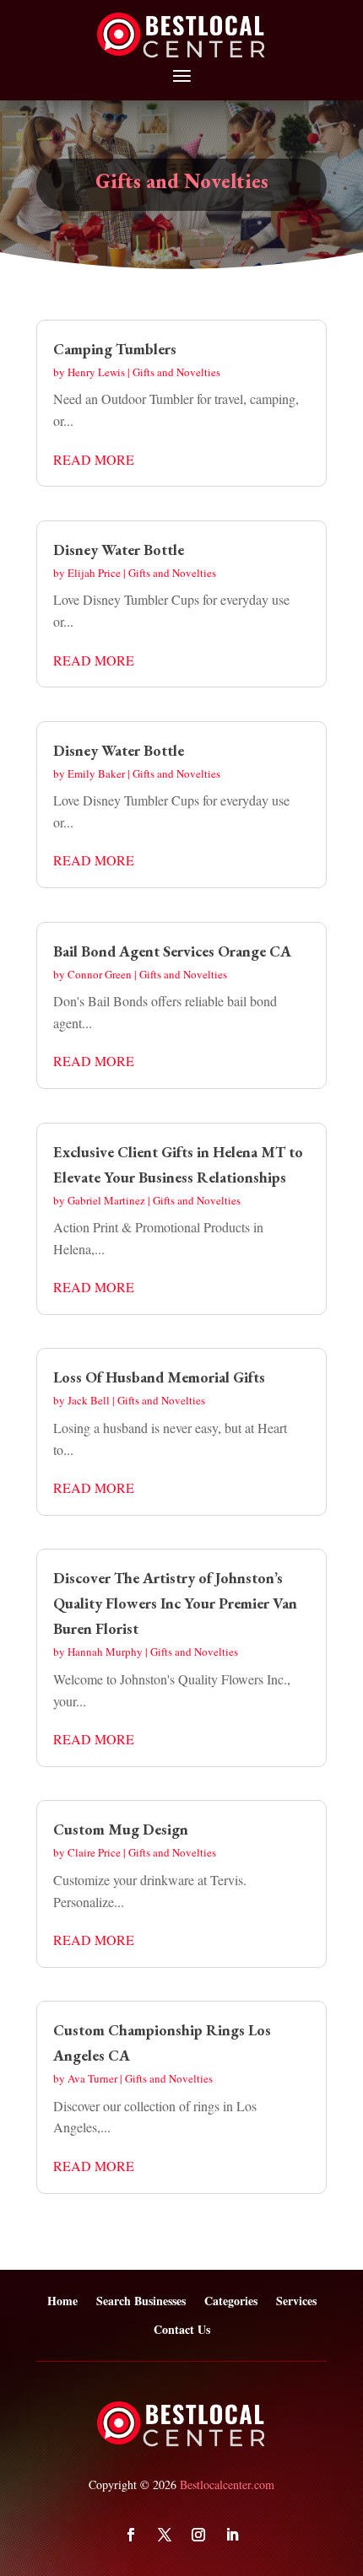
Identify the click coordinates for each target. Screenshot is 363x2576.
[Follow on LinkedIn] (232, 2535)
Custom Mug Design (121, 1829)
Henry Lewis (96, 372)
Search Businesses (141, 2301)
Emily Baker (96, 773)
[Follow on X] (165, 2535)
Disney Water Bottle (119, 550)
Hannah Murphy (105, 1652)
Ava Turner (92, 2078)
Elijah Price (94, 573)
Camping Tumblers (115, 349)
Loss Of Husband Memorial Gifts (159, 1377)
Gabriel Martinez (106, 1200)
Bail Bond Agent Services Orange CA (172, 951)
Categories (231, 2301)
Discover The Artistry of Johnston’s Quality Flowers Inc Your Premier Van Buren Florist (175, 1603)
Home (62, 2301)
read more (94, 459)
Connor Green (100, 974)
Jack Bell (89, 1400)
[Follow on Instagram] (198, 2535)
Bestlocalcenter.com (227, 2484)
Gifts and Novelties (176, 372)
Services (296, 2301)
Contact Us (182, 2330)
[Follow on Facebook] (131, 2535)
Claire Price (94, 1852)
